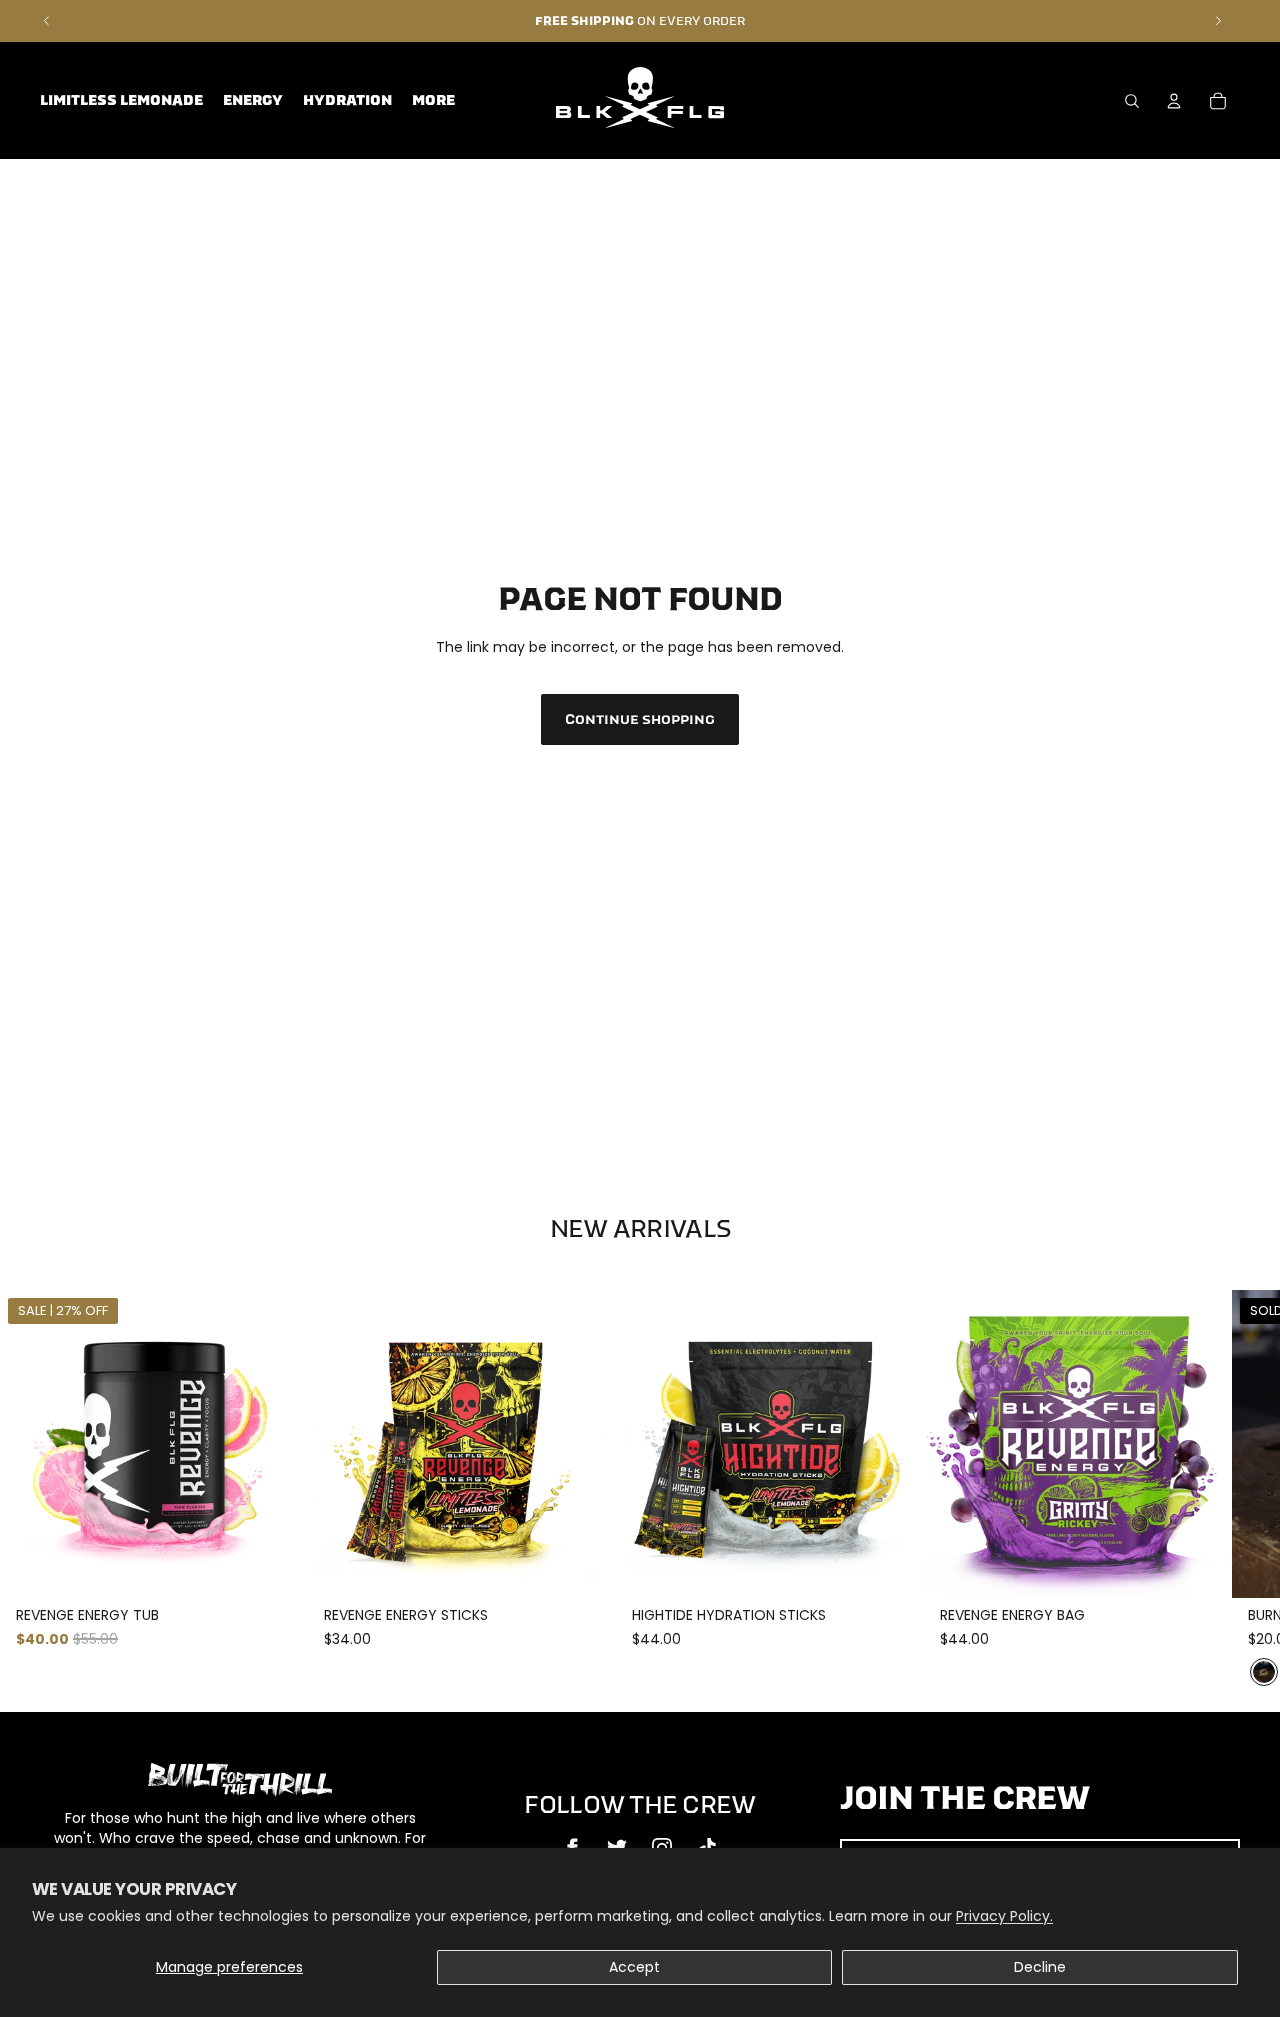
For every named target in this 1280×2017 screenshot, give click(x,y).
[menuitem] (433, 101)
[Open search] (1132, 101)
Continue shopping (640, 719)
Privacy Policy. (1004, 1916)
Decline (1040, 1967)
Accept (634, 1967)
